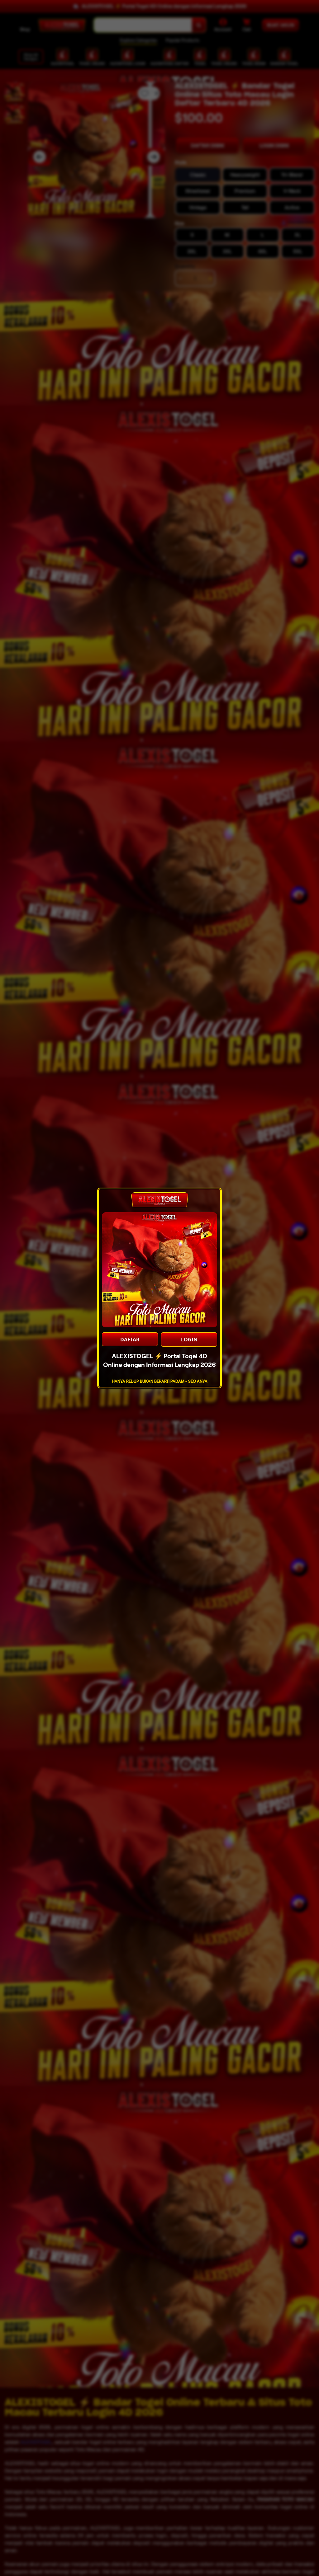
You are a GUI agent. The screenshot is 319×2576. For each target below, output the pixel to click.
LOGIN (189, 1340)
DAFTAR (130, 1340)
